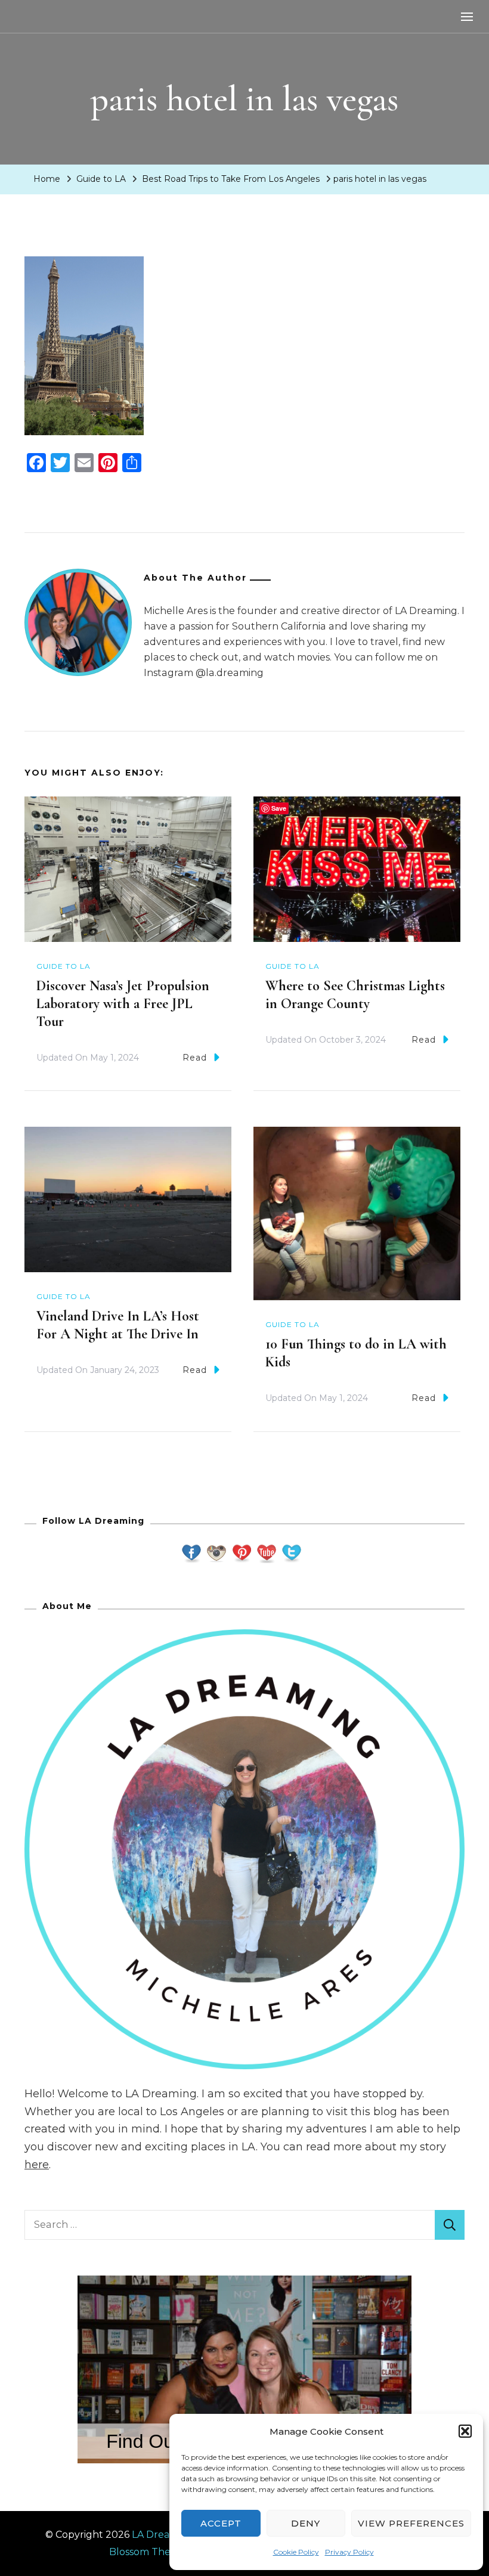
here (37, 2165)
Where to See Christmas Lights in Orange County (355, 995)
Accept (221, 2523)
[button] (465, 2431)
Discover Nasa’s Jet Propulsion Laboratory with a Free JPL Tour (123, 1004)
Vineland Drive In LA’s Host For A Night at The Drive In (118, 1325)
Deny (306, 2523)
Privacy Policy (349, 2552)
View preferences (411, 2523)
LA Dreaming (163, 2535)
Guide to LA (101, 179)
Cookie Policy (296, 2552)
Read (195, 1058)
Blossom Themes (150, 2552)
